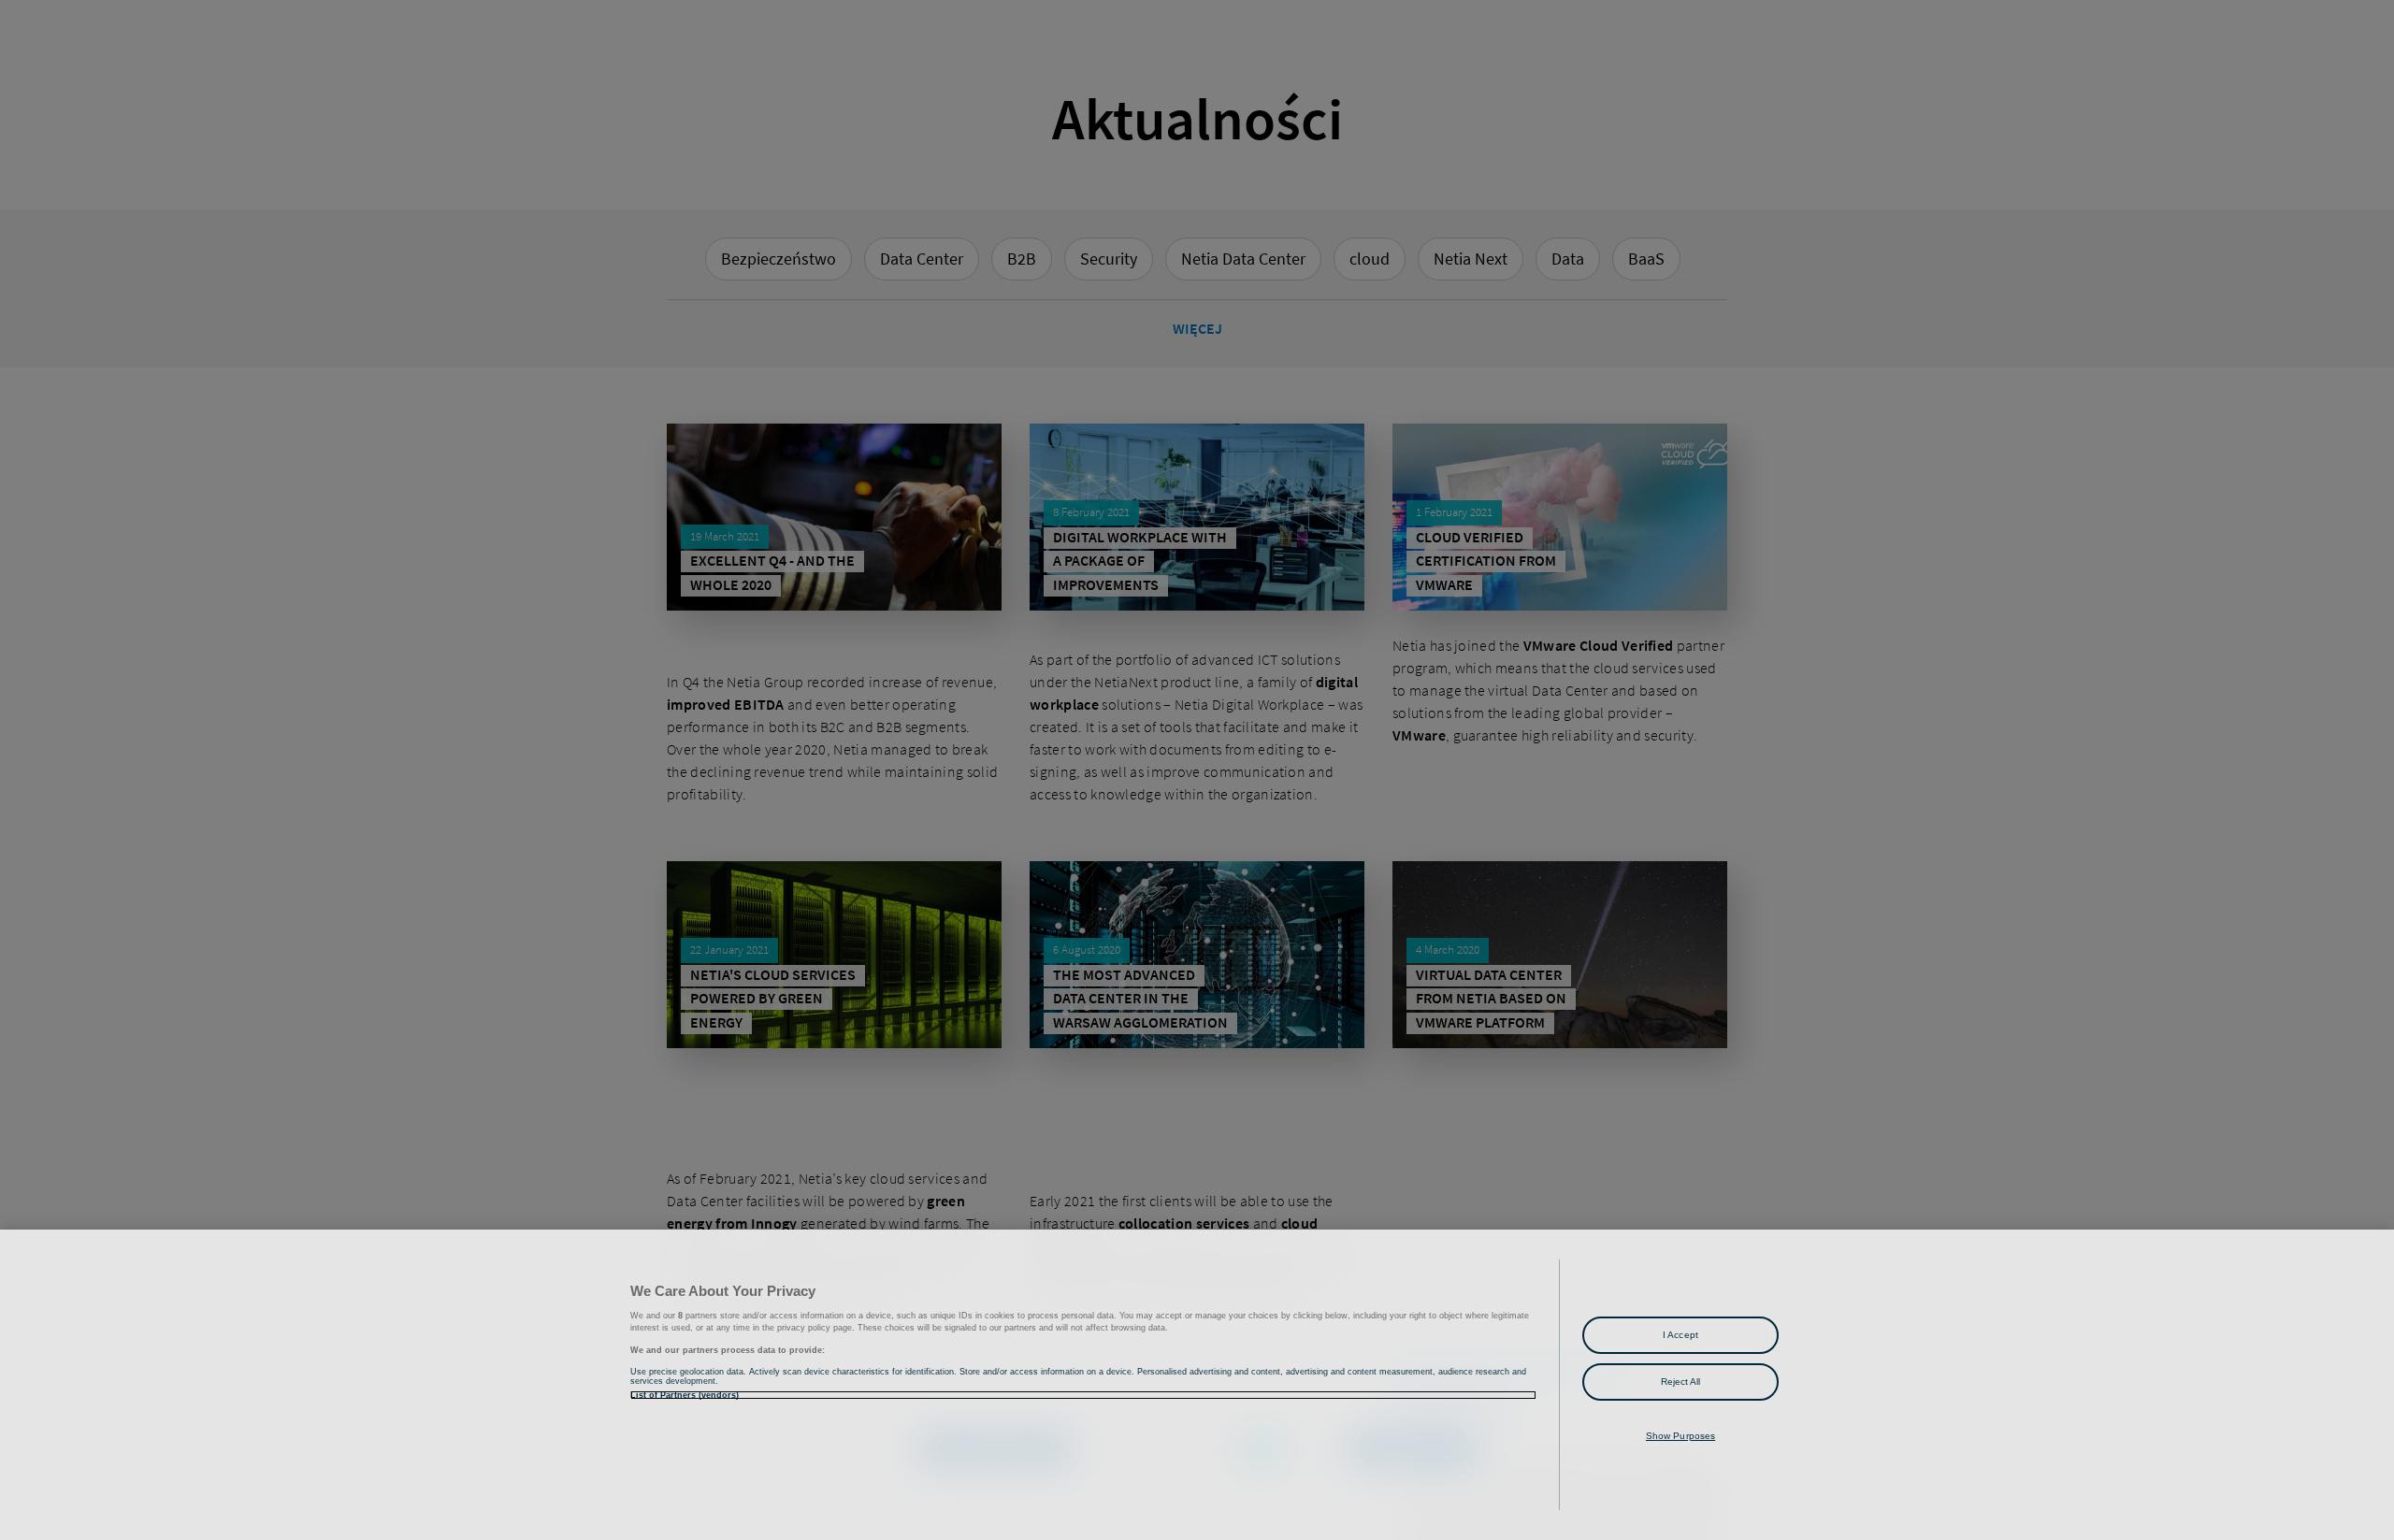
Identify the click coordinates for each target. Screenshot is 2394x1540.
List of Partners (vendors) (685, 1395)
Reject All (1681, 1382)
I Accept (1680, 1335)
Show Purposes (1680, 1436)
